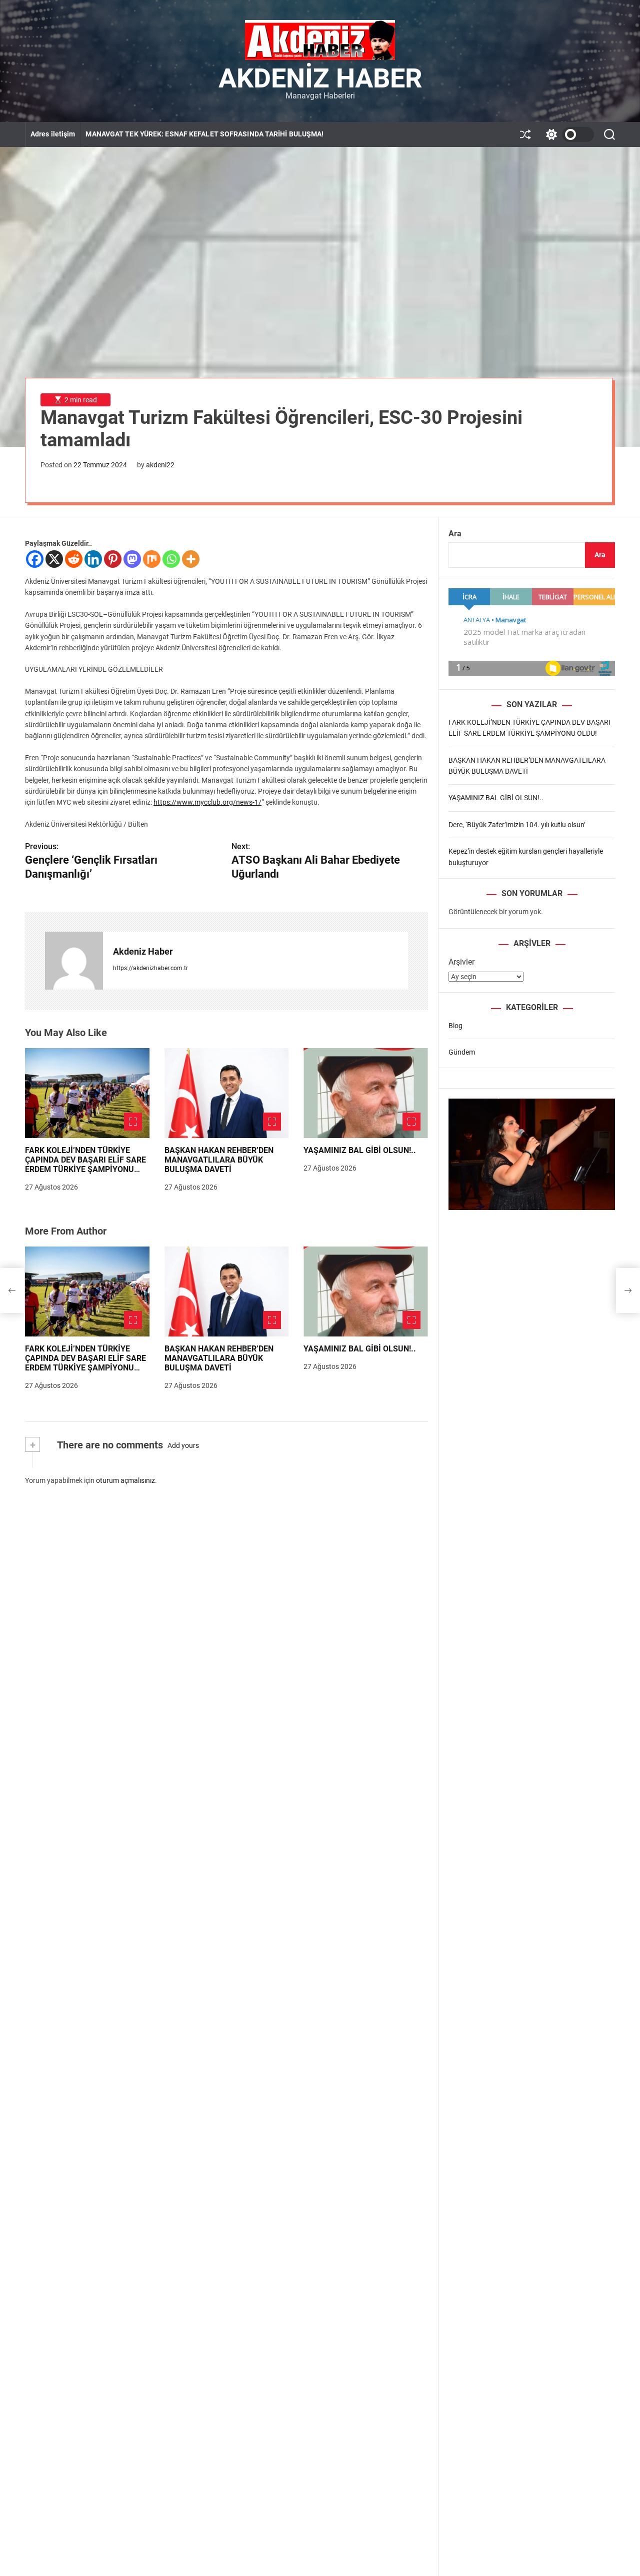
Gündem (462, 1052)
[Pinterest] (113, 559)
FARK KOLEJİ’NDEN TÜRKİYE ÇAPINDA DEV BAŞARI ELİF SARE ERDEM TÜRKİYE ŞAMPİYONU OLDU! (85, 1165)
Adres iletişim (53, 134)
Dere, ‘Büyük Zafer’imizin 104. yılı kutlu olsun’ (517, 825)
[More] (191, 559)
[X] (54, 559)
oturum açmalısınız (125, 1480)
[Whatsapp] (171, 559)
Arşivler (461, 962)
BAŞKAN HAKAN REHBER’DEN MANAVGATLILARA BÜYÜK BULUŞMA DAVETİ (219, 1160)
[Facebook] (35, 559)
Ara (455, 534)
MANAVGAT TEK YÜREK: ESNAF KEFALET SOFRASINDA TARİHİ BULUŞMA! (204, 134)
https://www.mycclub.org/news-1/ (207, 802)
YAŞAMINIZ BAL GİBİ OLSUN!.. (360, 1150)
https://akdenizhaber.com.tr (150, 968)
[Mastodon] (132, 559)
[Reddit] (74, 559)
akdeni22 (160, 465)
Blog (455, 1026)
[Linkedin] (93, 559)
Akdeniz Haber (320, 78)
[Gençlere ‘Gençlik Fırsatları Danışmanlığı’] (12, 1290)
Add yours (183, 1445)
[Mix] (152, 559)
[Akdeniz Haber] (74, 961)
